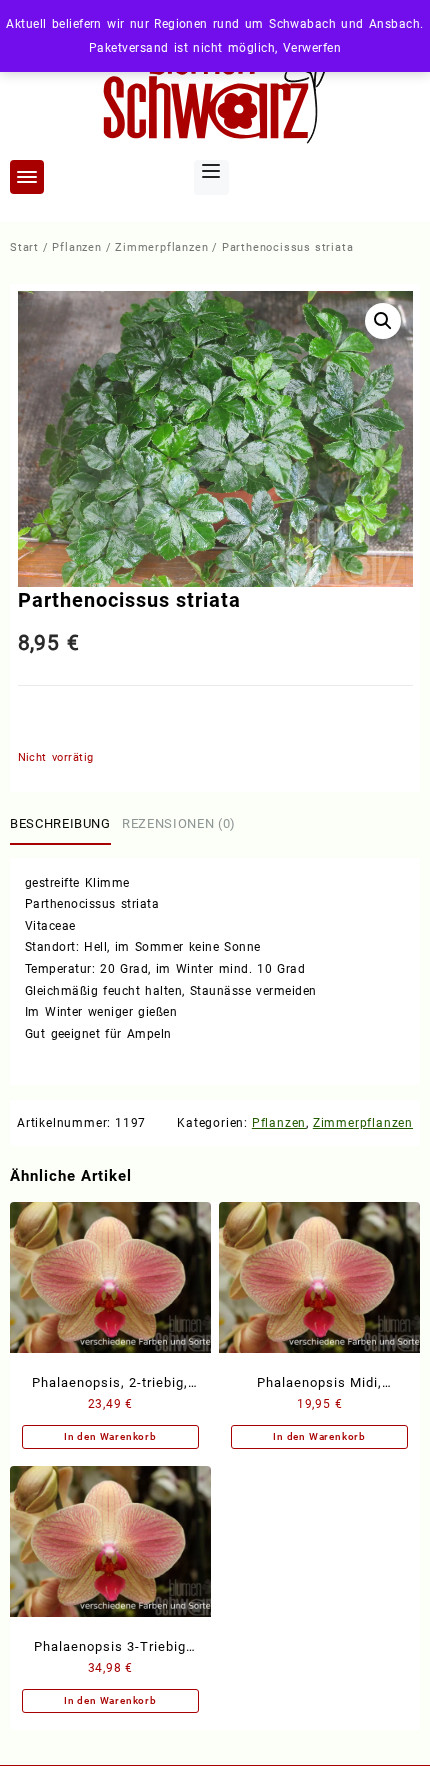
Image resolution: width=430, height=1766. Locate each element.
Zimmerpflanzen (161, 247)
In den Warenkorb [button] (110, 1436)
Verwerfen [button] (312, 48)
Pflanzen (76, 247)
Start (24, 247)
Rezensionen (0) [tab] (179, 823)
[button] (383, 321)
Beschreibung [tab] (60, 823)
